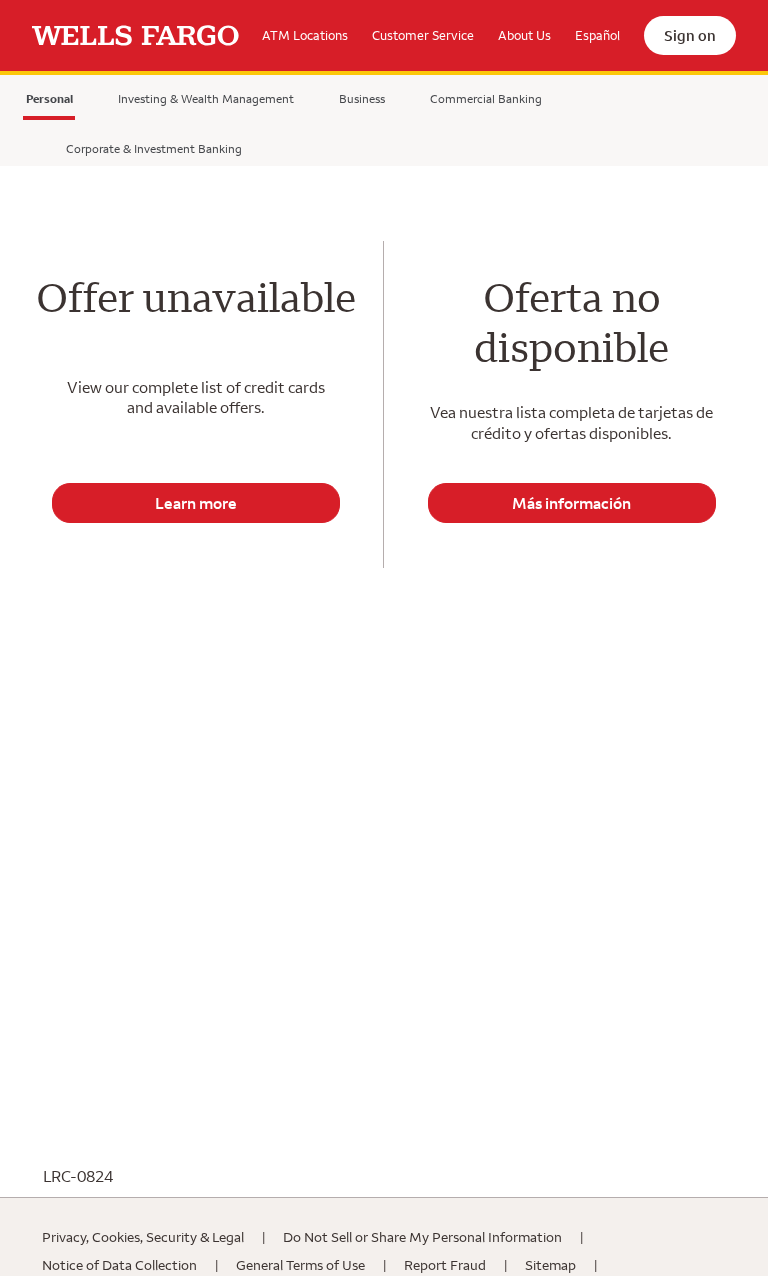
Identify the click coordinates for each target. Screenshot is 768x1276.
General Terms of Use (300, 1265)
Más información (571, 503)
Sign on (690, 35)
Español (597, 35)
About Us (524, 35)
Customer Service (423, 35)
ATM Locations (305, 35)
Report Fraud (445, 1265)
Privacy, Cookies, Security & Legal (143, 1237)
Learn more (196, 503)
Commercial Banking (486, 98)
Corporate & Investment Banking (154, 148)
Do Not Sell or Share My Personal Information (422, 1237)
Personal (49, 102)
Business (362, 98)
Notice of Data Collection (119, 1265)
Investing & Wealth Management (206, 98)
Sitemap (550, 1265)
